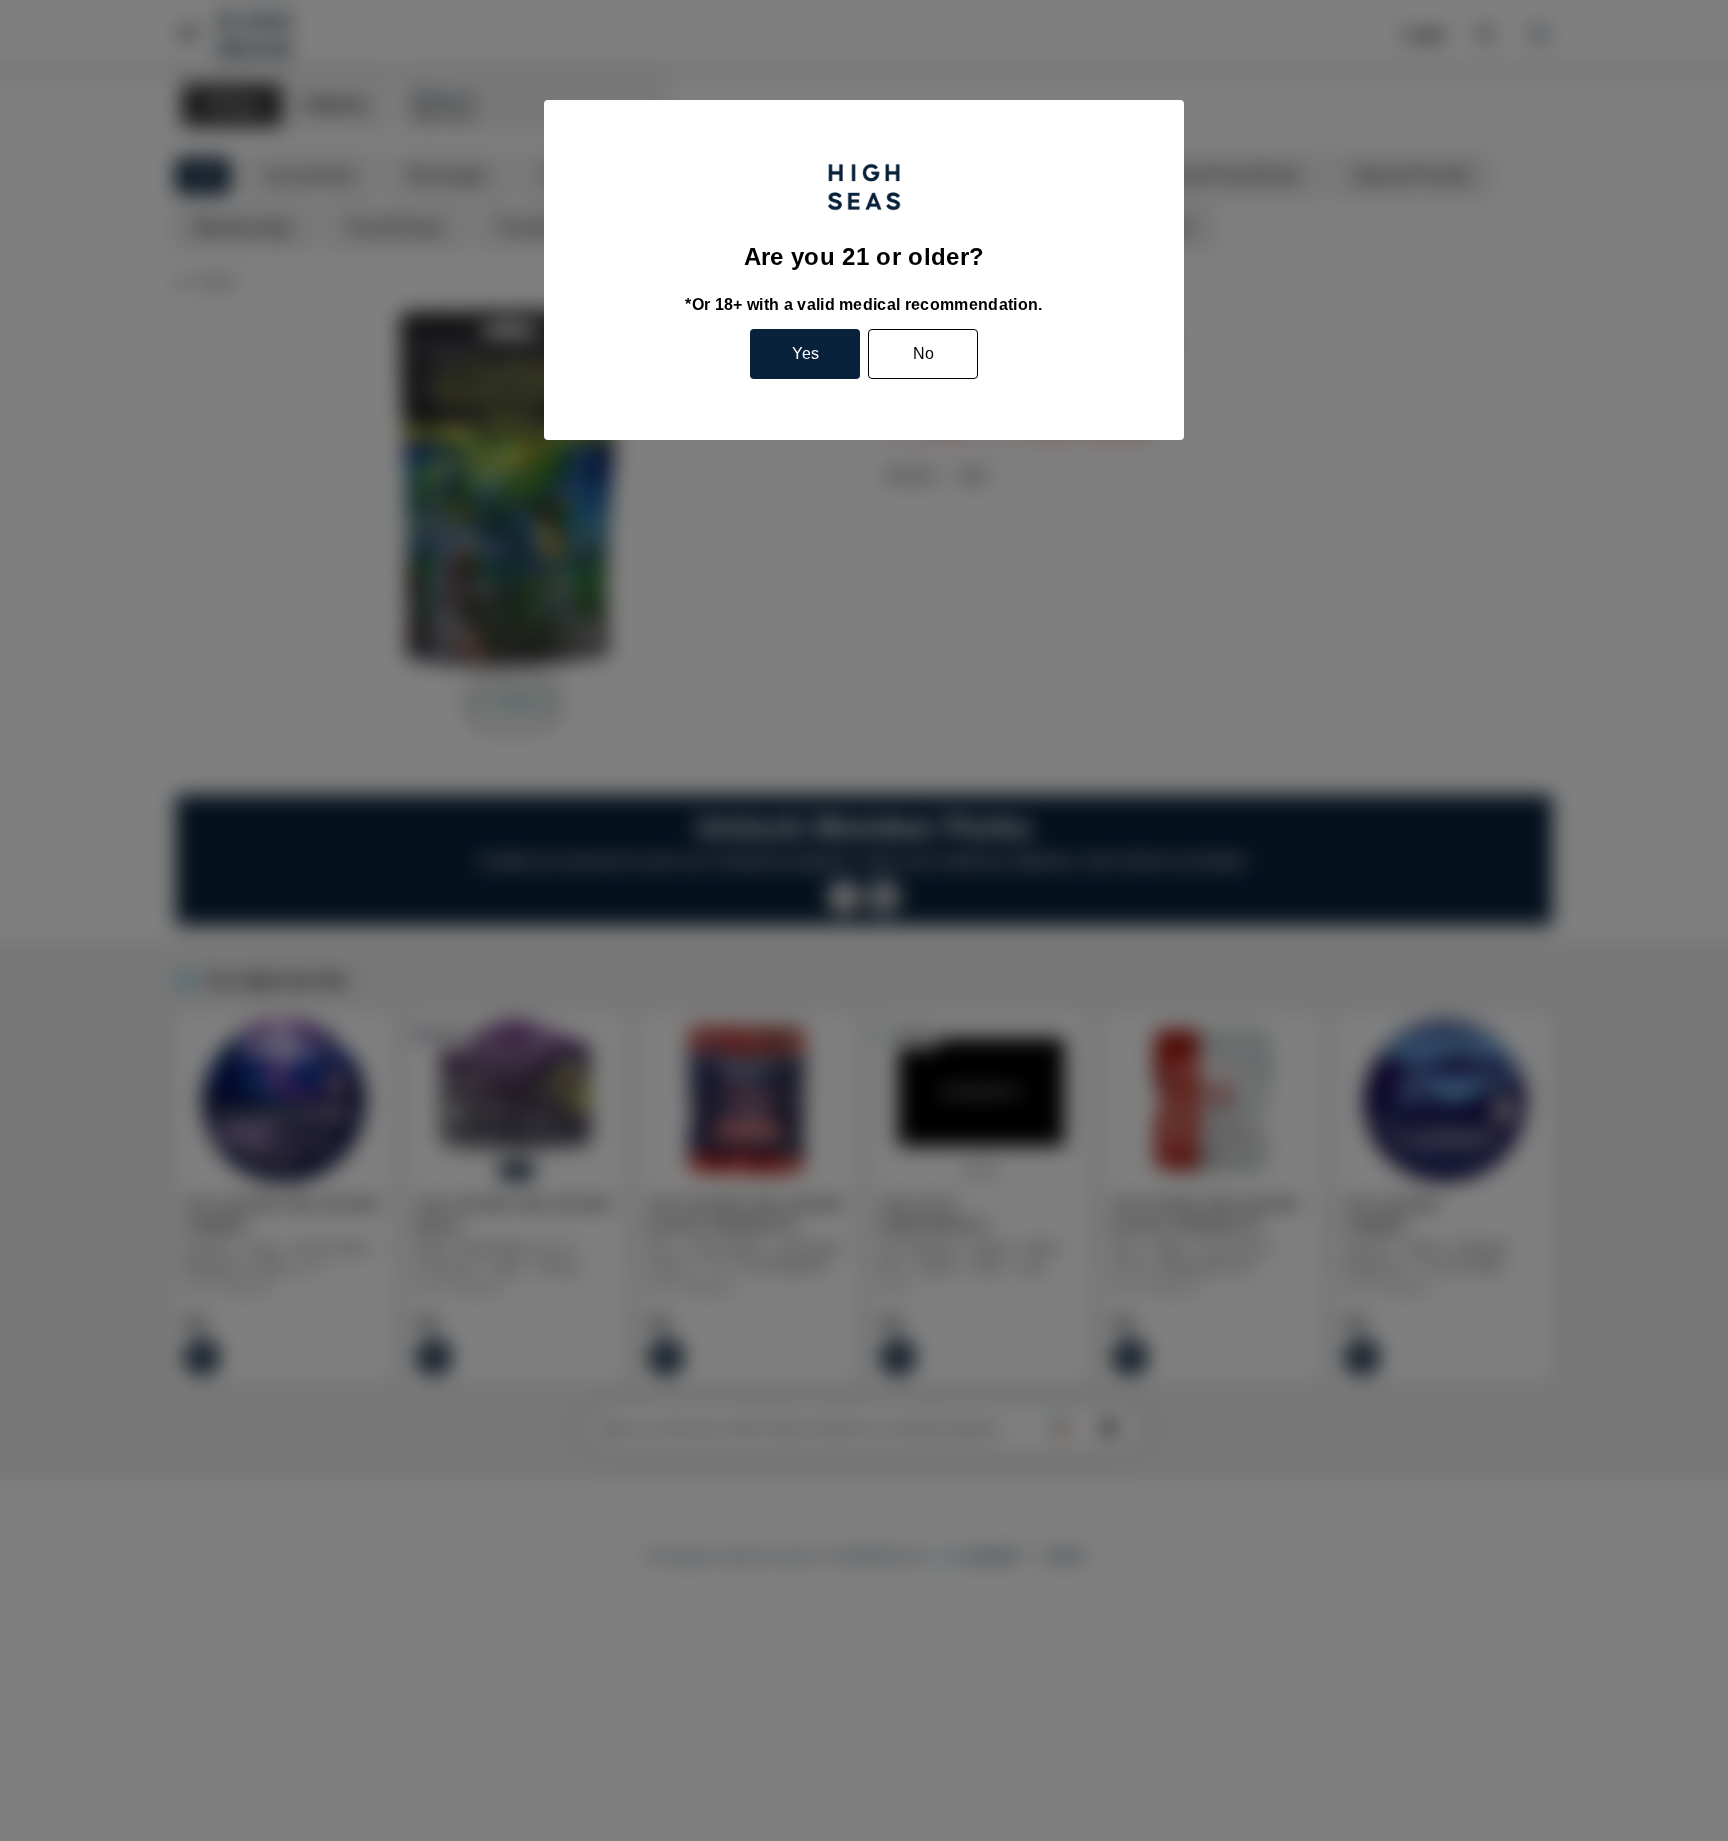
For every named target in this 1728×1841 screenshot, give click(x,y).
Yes (805, 353)
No (923, 353)
